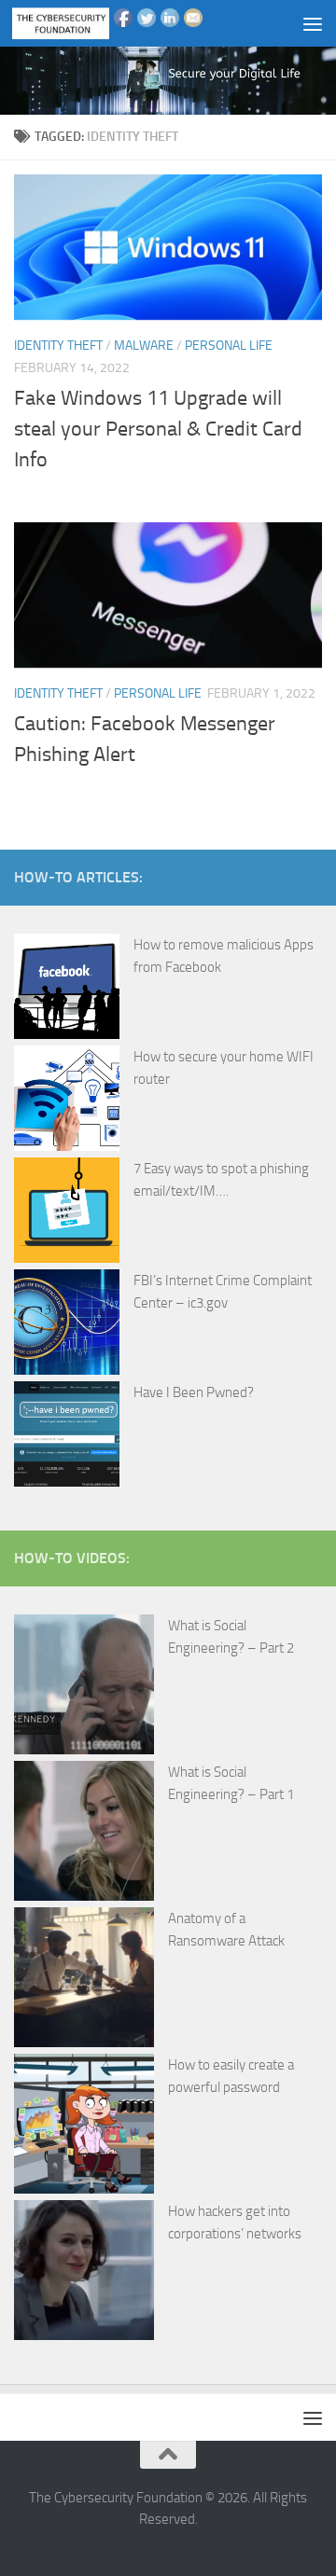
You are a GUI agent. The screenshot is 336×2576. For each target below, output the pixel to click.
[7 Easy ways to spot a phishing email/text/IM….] (67, 1213)
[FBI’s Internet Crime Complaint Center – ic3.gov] (67, 1325)
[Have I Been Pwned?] (67, 1437)
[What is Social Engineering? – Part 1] (84, 1834)
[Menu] (313, 23)
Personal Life (229, 346)
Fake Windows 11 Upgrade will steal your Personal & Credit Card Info (158, 429)
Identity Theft (58, 346)
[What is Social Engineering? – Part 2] (84, 1688)
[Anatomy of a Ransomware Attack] (84, 1980)
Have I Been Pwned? (194, 1392)
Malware (144, 346)
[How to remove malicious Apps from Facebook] (67, 990)
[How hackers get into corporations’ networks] (84, 2273)
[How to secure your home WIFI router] (67, 1101)
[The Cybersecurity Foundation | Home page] (77, 23)
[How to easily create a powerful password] (84, 2127)
